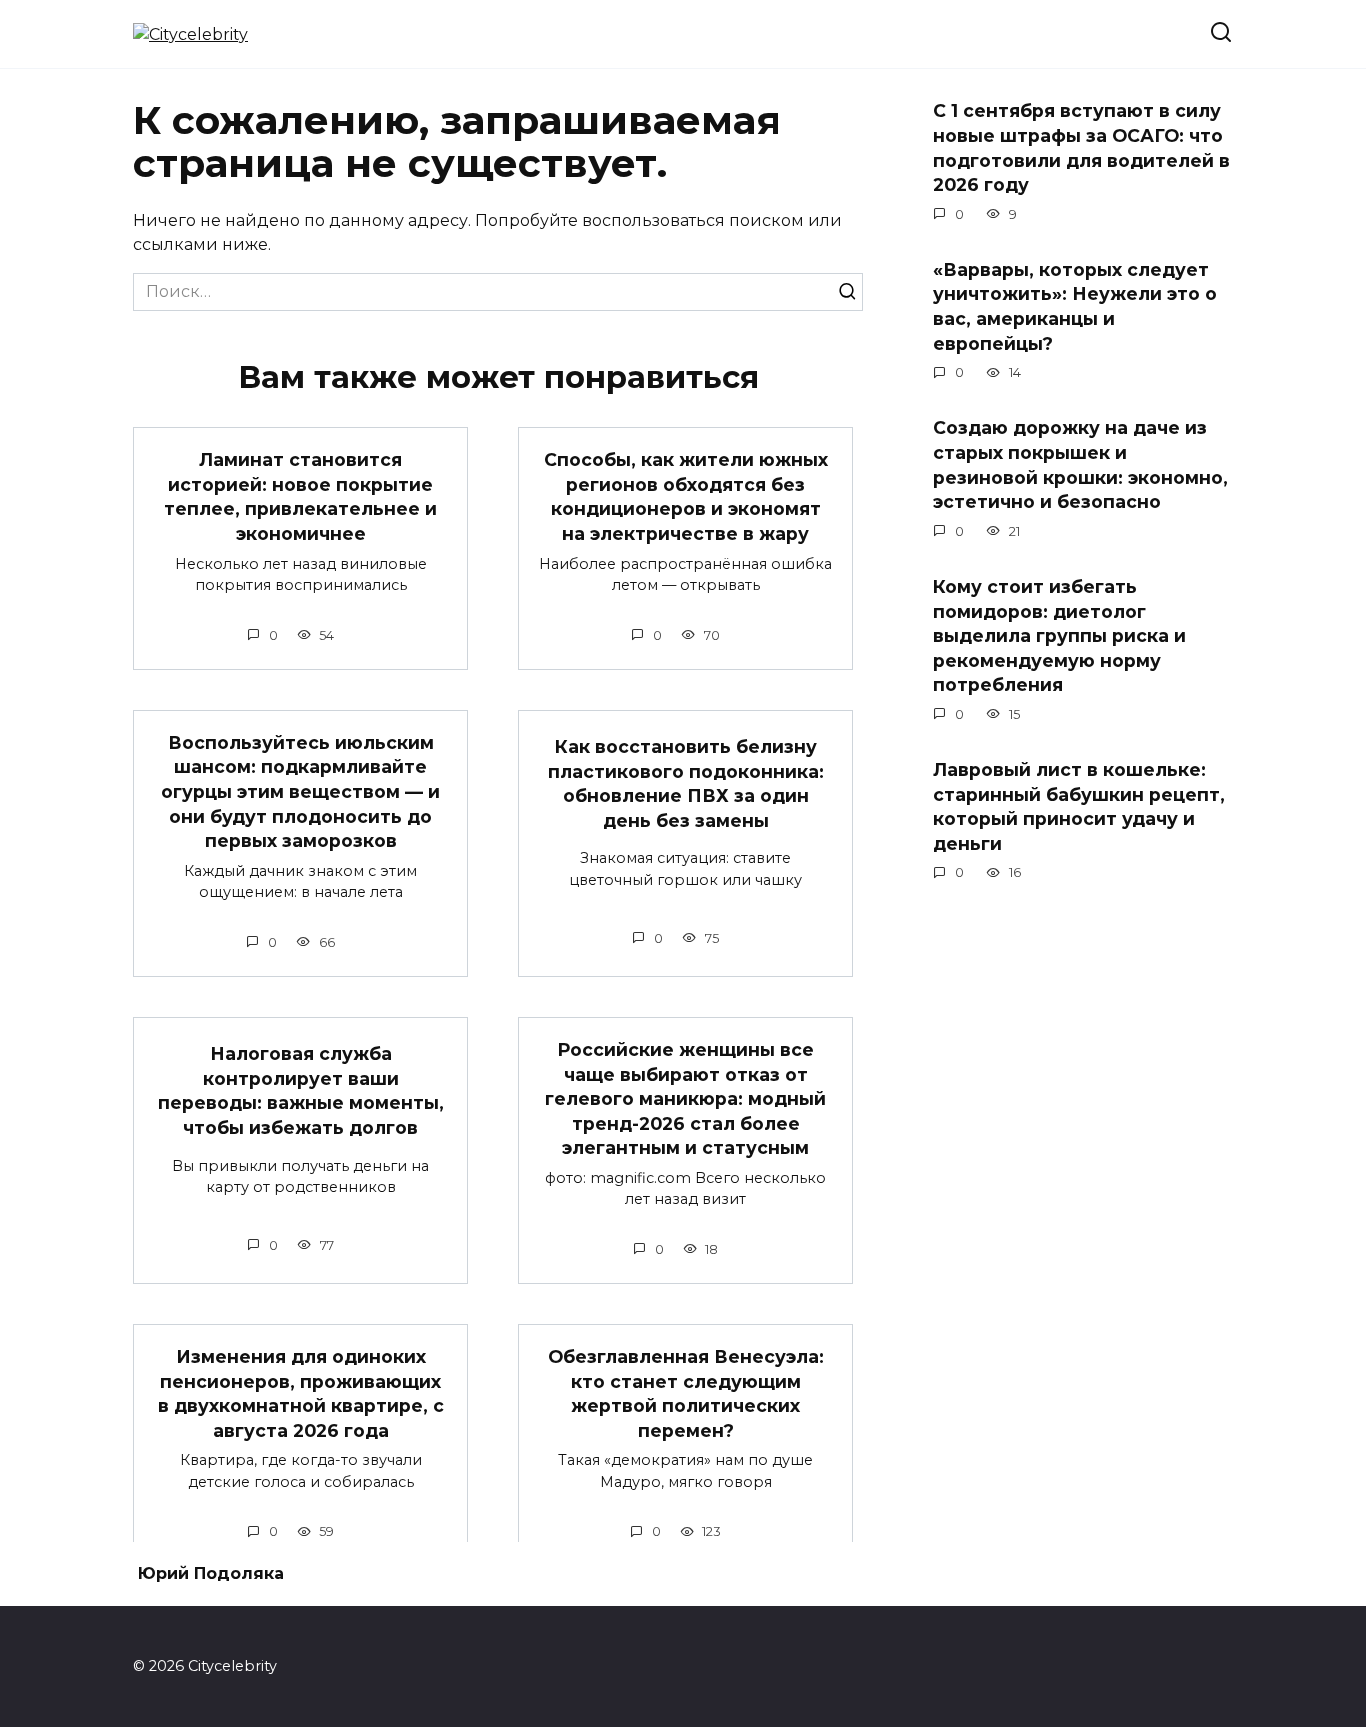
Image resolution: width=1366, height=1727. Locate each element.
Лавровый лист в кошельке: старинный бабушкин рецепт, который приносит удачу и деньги (1079, 806)
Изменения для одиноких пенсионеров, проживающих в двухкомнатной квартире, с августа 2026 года (301, 1393)
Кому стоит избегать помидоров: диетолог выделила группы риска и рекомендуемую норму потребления (1059, 636)
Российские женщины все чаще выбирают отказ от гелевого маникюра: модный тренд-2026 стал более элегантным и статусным (685, 1099)
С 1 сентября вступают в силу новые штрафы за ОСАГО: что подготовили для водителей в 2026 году (1081, 147)
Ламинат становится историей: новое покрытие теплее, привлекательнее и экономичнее (300, 496)
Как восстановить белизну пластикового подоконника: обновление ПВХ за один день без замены (686, 783)
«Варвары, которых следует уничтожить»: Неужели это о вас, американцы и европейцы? (1075, 306)
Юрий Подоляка (211, 1573)
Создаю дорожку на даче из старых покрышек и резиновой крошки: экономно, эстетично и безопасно (1080, 464)
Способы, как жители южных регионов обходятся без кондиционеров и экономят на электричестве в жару (686, 496)
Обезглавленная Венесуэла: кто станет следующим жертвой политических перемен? (686, 1393)
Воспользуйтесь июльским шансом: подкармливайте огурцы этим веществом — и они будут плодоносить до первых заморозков (300, 792)
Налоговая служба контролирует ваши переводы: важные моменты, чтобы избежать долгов (301, 1090)
